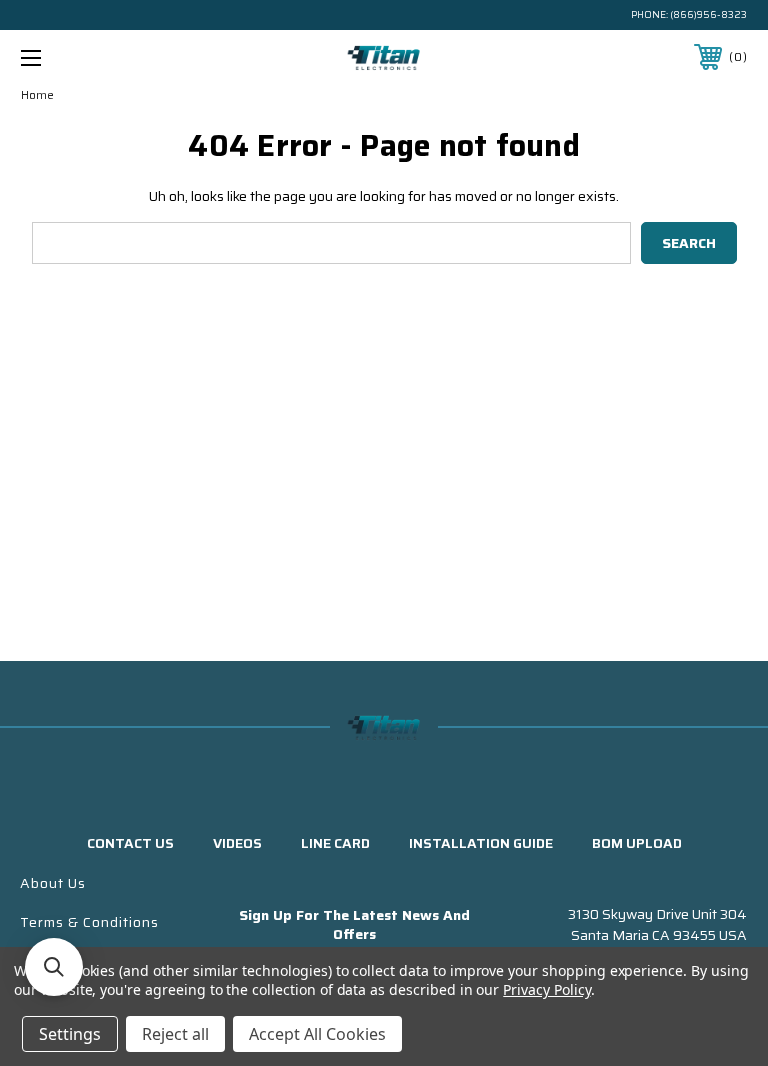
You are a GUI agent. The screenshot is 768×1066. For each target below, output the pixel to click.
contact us (130, 843)
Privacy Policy (546, 989)
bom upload (637, 843)
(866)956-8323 (708, 14)
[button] (54, 967)
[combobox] (331, 243)
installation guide (481, 843)
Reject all (175, 1034)
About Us (53, 883)
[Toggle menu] (93, 57)
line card (335, 843)
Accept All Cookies (317, 1034)
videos (237, 843)
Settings (70, 1034)
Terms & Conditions (89, 922)
